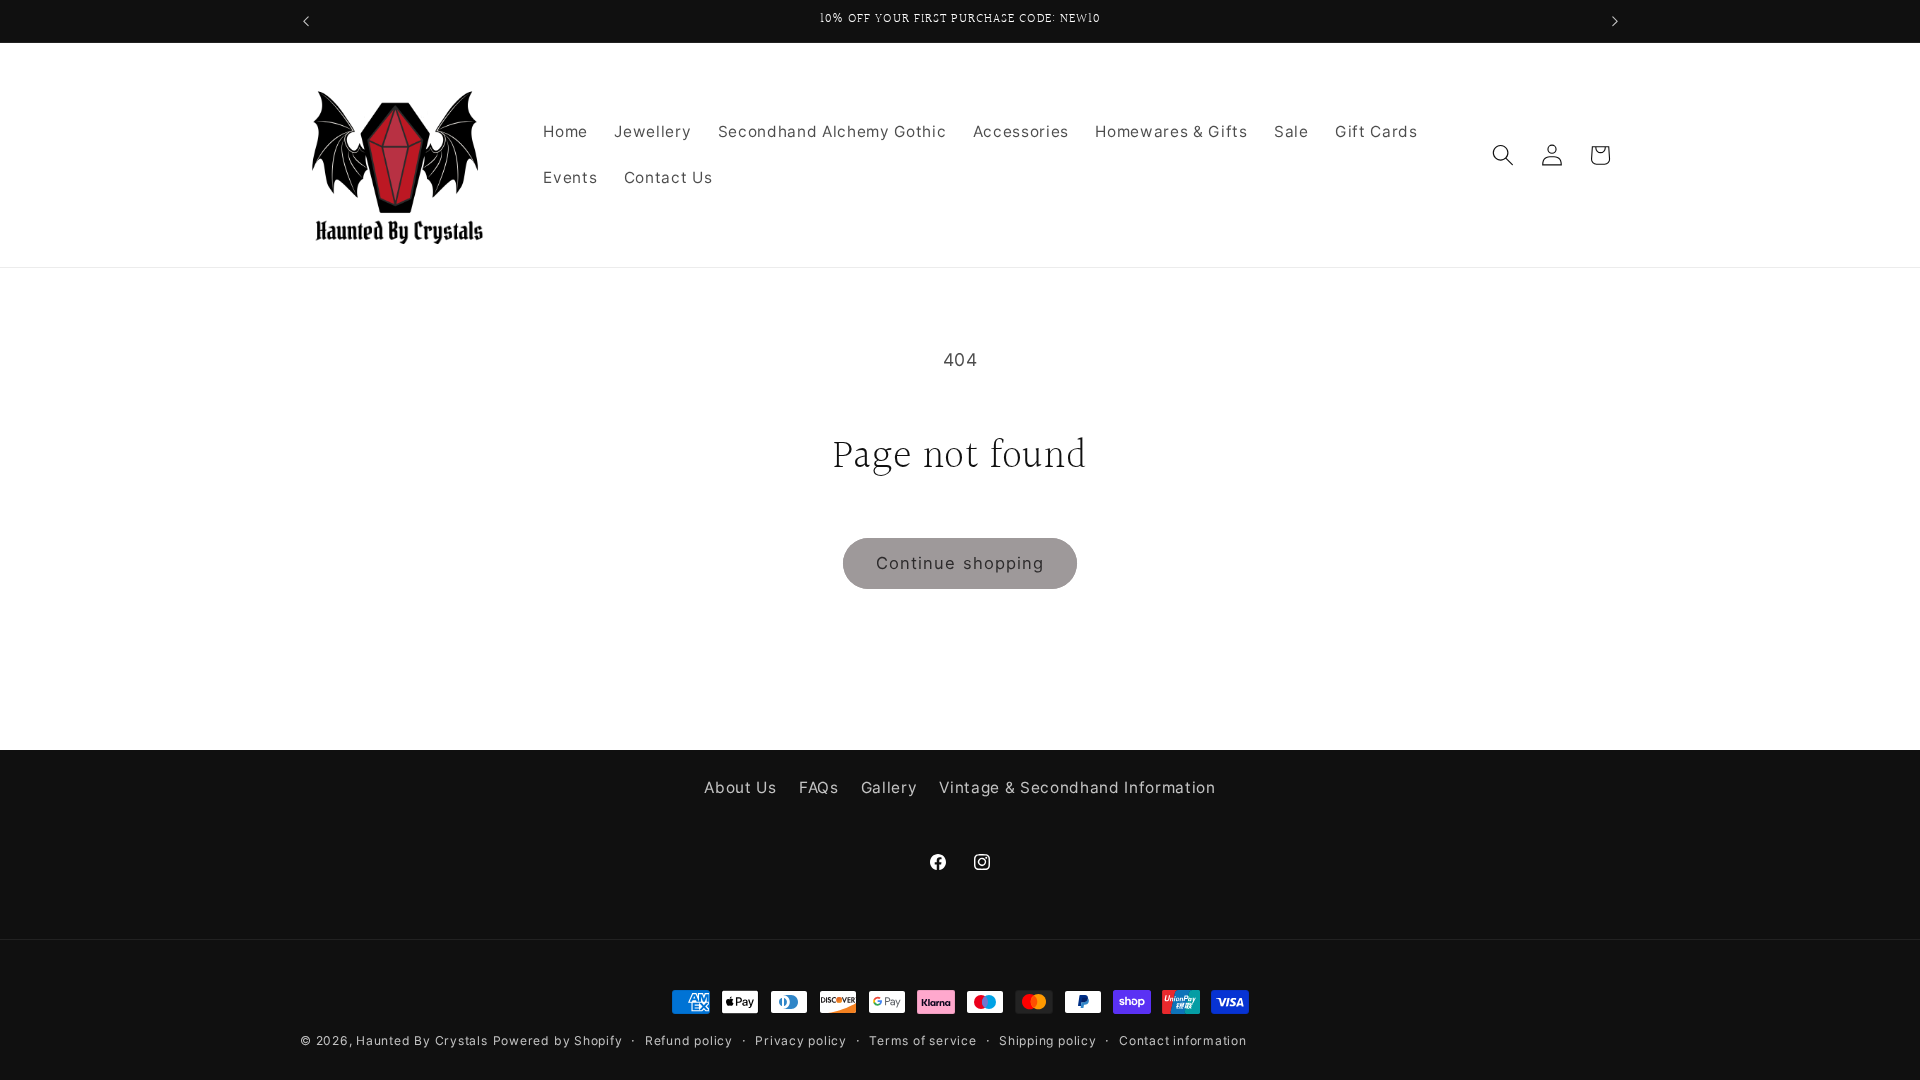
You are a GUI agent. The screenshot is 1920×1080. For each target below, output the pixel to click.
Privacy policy (801, 1040)
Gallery (889, 787)
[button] (1503, 155)
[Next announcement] (1615, 21)
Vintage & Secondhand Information (1077, 787)
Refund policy (689, 1040)
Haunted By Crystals (422, 1040)
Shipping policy (1048, 1040)
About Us (740, 787)
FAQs (819, 787)
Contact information (1183, 1040)
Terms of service (922, 1040)
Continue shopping (960, 563)
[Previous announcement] (306, 21)
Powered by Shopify (558, 1040)
